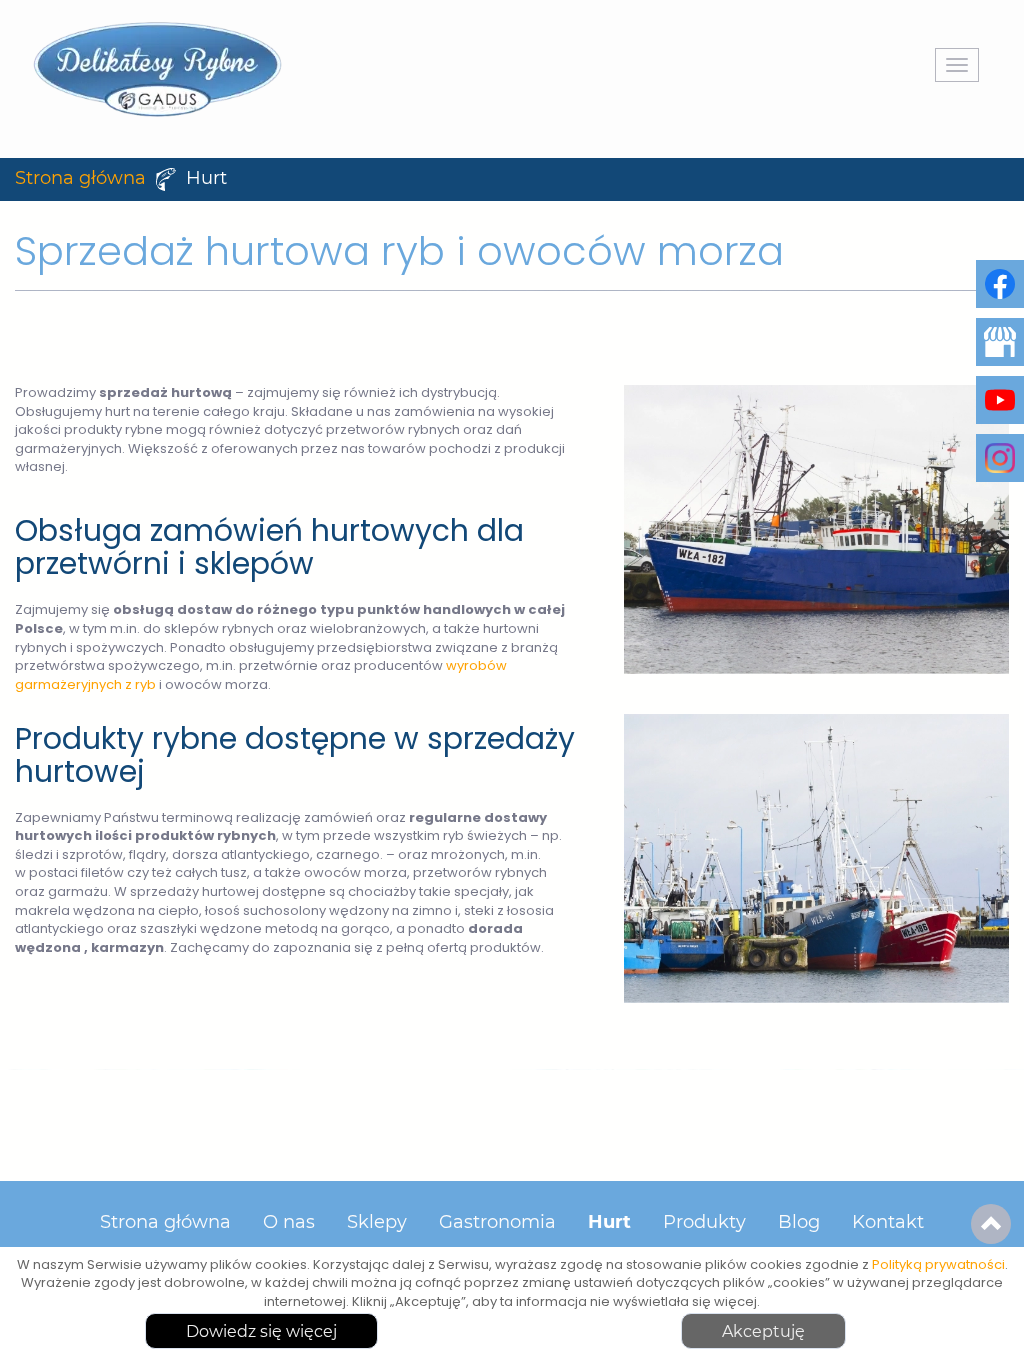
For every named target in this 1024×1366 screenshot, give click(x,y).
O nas (289, 1223)
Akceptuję (763, 1332)
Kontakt (888, 1223)
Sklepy (377, 1223)
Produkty (704, 1223)
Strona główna (80, 179)
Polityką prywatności (938, 1265)
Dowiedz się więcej (261, 1332)
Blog (799, 1223)
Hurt (609, 1223)
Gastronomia (497, 1223)
